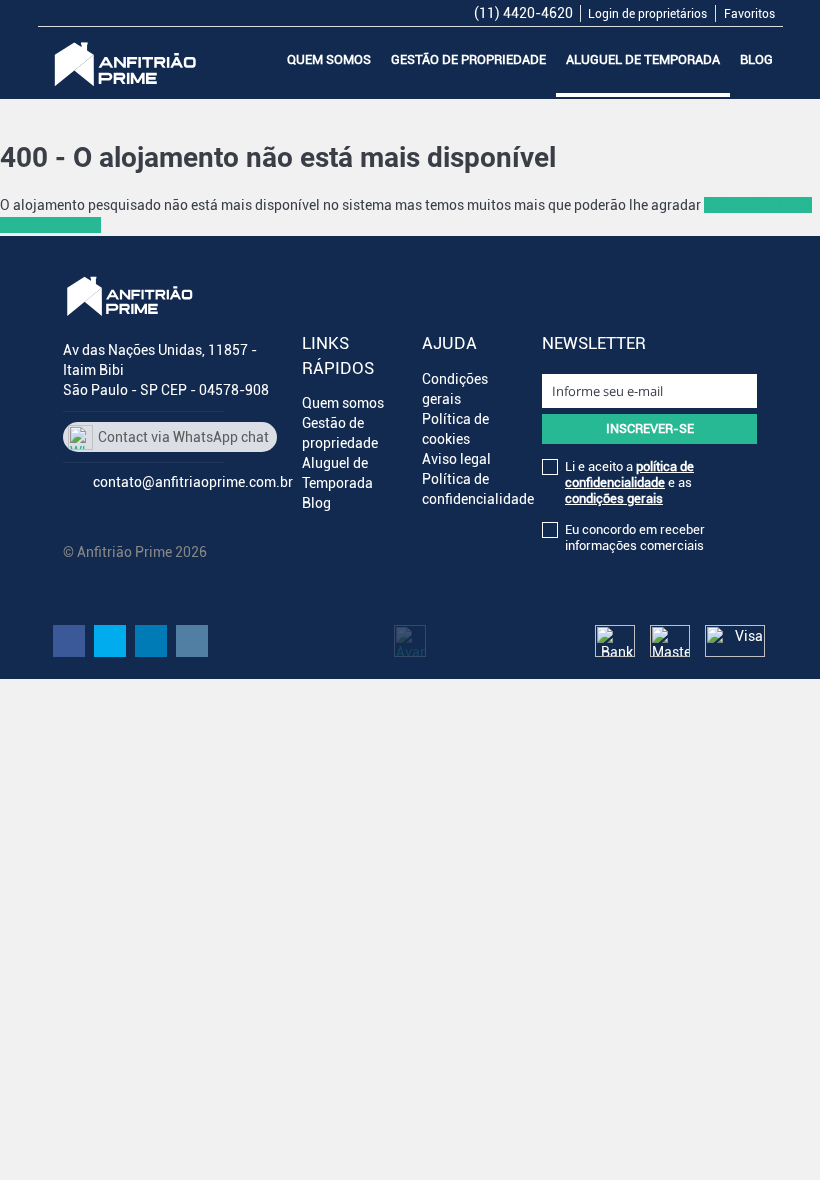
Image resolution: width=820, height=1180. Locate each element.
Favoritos (749, 14)
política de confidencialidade (629, 474)
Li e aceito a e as (629, 482)
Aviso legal (456, 459)
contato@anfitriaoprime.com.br (193, 482)
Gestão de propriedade (468, 59)
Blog (756, 59)
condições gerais (614, 498)
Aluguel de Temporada (643, 59)
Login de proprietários (647, 14)
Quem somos (329, 59)
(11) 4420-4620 (523, 13)
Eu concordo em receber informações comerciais (635, 537)
